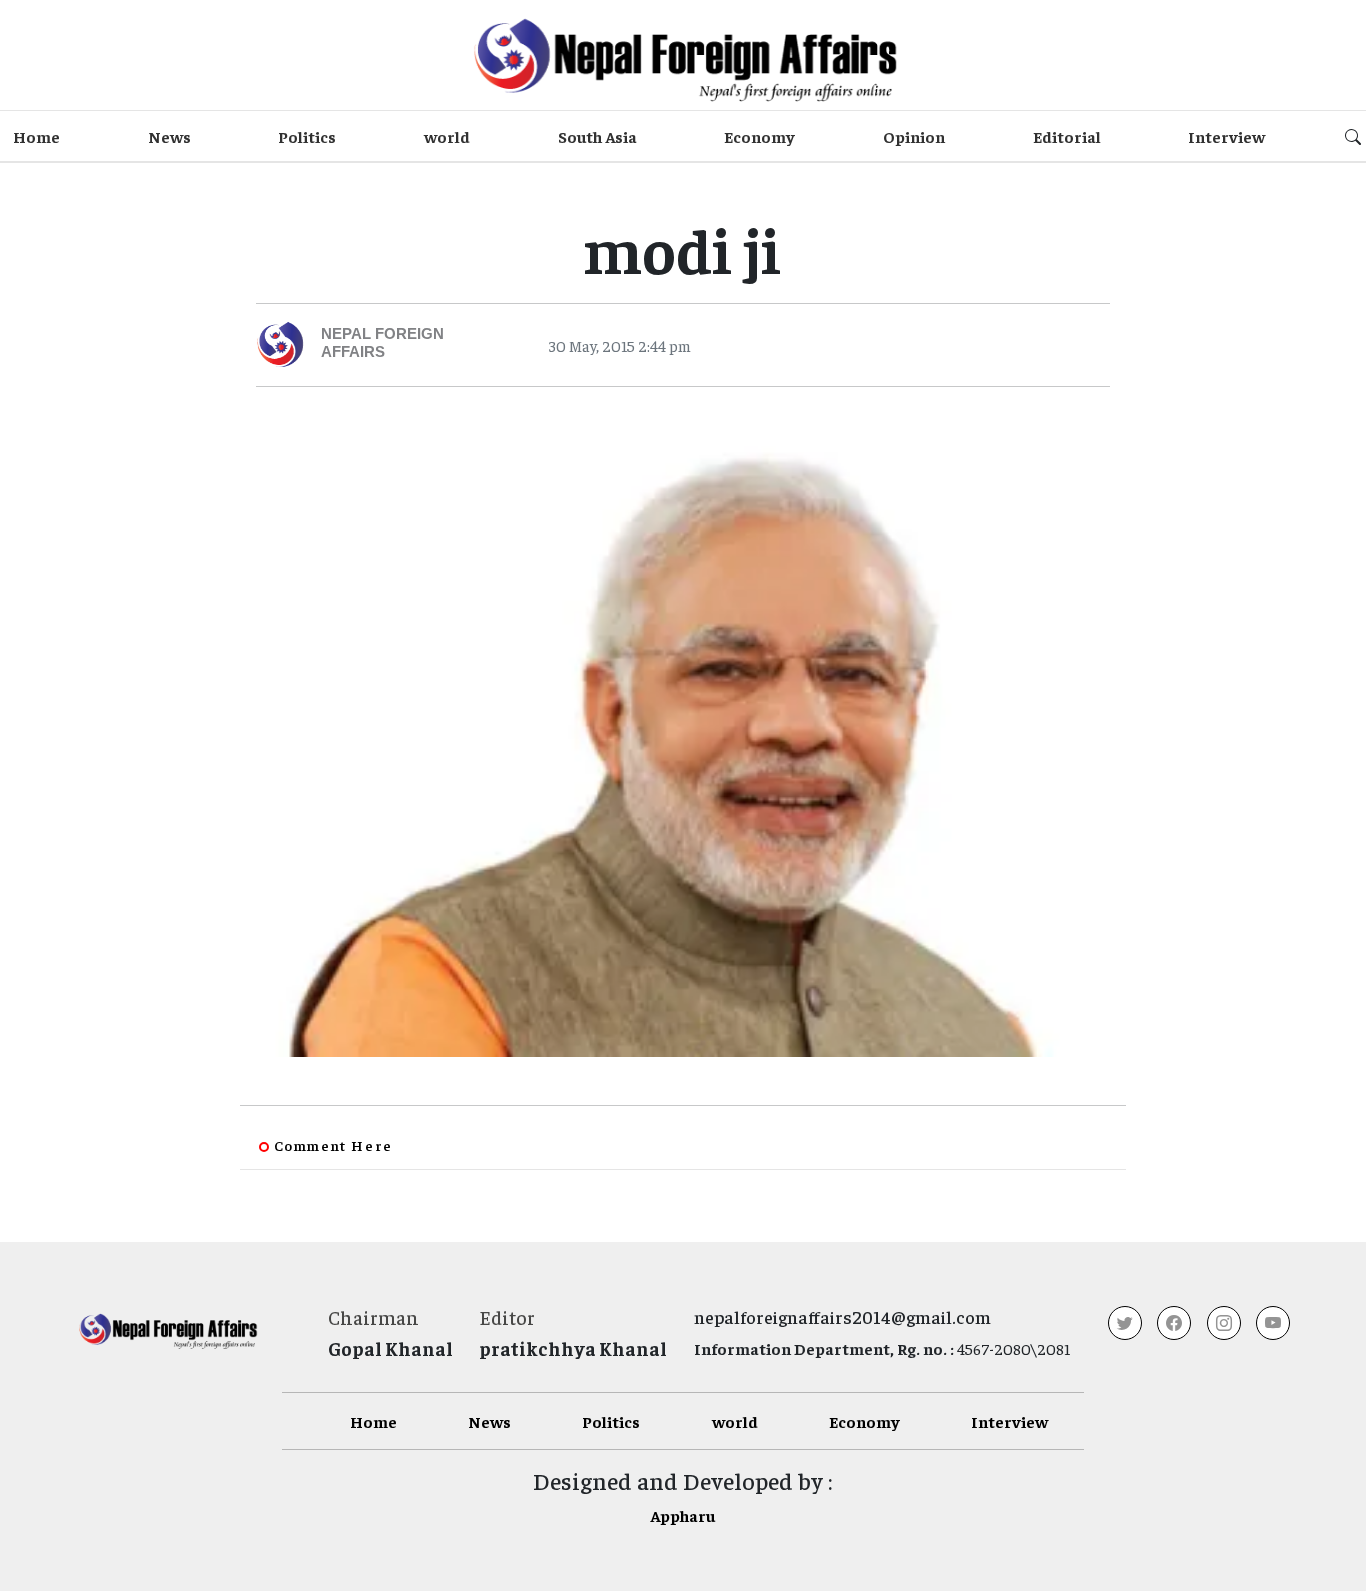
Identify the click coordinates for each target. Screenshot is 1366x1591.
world (447, 136)
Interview (1226, 136)
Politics (307, 136)
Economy (759, 136)
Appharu (682, 1515)
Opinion (914, 136)
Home (36, 136)
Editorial (1067, 136)
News (169, 136)
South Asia (597, 136)
